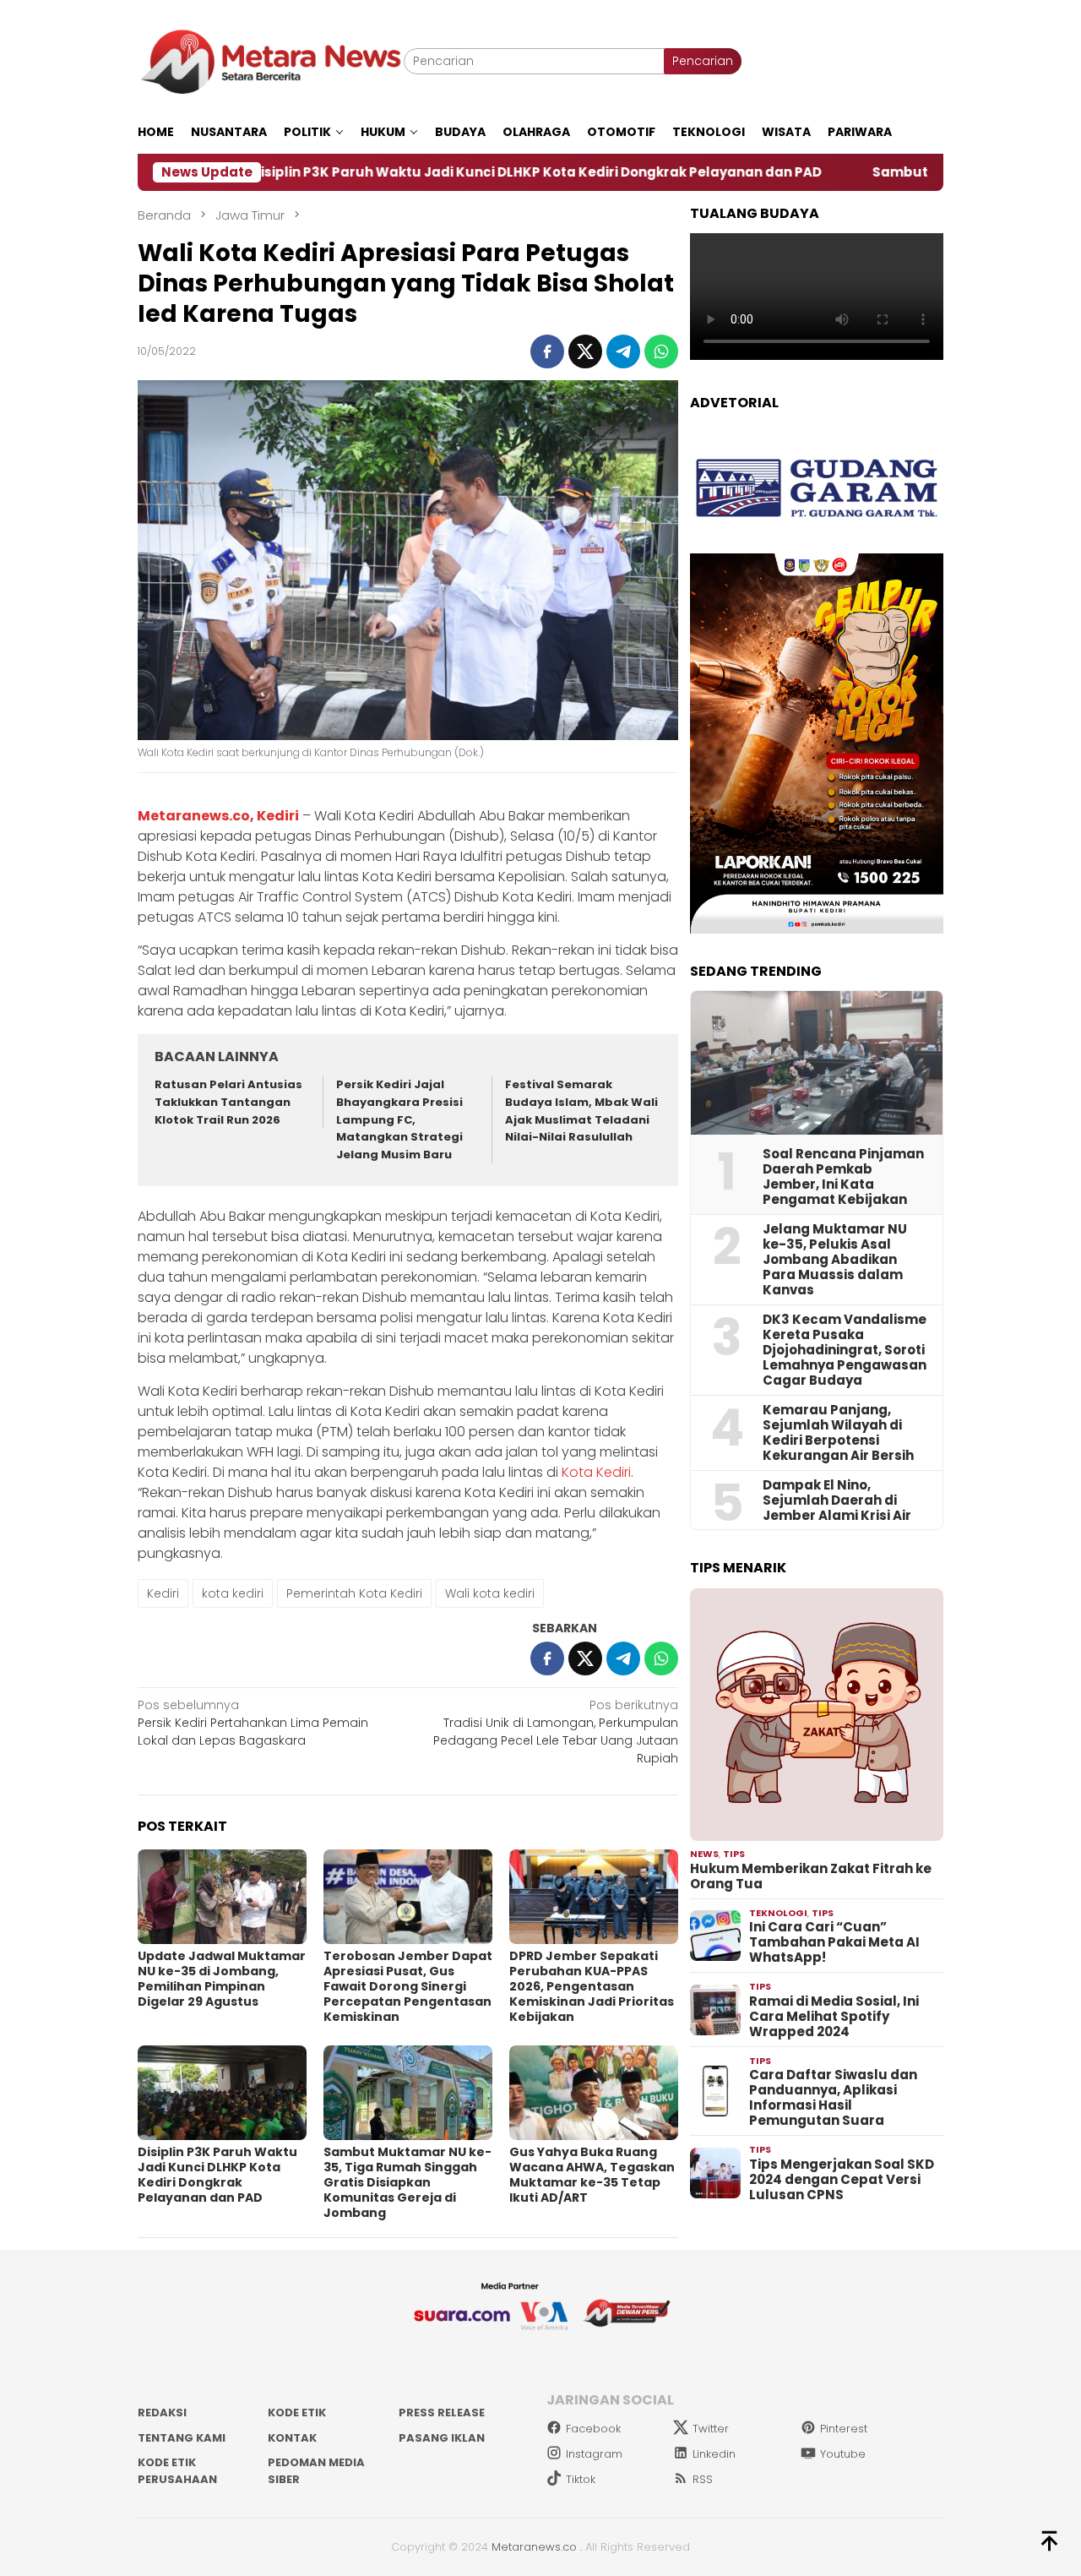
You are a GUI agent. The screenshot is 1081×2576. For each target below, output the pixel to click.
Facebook (593, 2429)
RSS (703, 2479)
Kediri (163, 1593)
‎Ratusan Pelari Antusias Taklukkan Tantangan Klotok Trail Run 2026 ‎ (228, 1102)
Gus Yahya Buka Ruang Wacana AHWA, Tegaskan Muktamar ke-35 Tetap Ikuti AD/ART (592, 2175)
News (704, 1854)
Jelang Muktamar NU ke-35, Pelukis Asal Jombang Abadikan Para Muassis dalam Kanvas (835, 1260)
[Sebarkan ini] (547, 351)
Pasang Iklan (442, 2438)
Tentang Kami (182, 2438)
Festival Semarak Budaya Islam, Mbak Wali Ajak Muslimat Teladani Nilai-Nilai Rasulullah (581, 1111)
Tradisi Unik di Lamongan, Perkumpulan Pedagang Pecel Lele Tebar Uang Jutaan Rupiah (556, 1732)
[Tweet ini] (585, 351)
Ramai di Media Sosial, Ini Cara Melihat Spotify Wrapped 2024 (834, 2017)
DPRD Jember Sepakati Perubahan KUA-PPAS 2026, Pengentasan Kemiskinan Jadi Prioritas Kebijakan (592, 1986)
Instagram (594, 2454)
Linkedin (714, 2454)
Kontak (292, 2438)
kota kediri (233, 1593)
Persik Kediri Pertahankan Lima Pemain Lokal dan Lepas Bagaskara (253, 1723)
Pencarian (703, 61)
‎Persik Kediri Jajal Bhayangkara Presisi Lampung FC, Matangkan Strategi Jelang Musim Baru (399, 1119)
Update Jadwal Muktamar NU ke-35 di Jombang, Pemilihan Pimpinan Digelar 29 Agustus (222, 1979)
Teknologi (778, 1913)
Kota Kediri (596, 1472)
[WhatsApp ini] (661, 351)
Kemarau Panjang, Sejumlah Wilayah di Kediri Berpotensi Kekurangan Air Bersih (838, 1433)
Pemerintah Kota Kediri (354, 1593)
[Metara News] (271, 61)
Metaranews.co (534, 2547)
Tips (734, 1854)
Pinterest (844, 2429)
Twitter (711, 2429)
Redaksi (162, 2413)
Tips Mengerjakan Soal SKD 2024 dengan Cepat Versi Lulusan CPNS (842, 2180)
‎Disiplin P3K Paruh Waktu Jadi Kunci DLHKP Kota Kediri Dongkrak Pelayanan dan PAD (420, 172)
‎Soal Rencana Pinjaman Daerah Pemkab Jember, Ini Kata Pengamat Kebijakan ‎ (843, 1177)
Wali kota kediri (490, 1593)
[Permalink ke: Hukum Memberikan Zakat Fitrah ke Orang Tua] (817, 1715)
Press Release (442, 2413)
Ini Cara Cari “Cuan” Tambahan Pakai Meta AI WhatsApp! (834, 1942)
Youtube (843, 2454)
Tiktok (581, 2479)
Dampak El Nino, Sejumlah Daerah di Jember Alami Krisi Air (837, 1500)
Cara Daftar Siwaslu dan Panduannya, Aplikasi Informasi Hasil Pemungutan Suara (833, 2098)
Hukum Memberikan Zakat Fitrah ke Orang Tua (811, 1876)
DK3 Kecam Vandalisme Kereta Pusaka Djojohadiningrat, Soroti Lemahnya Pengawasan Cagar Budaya (845, 1350)
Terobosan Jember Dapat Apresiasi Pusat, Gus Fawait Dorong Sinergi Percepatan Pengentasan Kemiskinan (408, 1986)
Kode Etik (297, 2413)
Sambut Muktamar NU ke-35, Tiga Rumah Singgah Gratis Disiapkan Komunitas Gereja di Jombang (407, 2182)
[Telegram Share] (623, 351)
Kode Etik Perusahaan (177, 2471)
